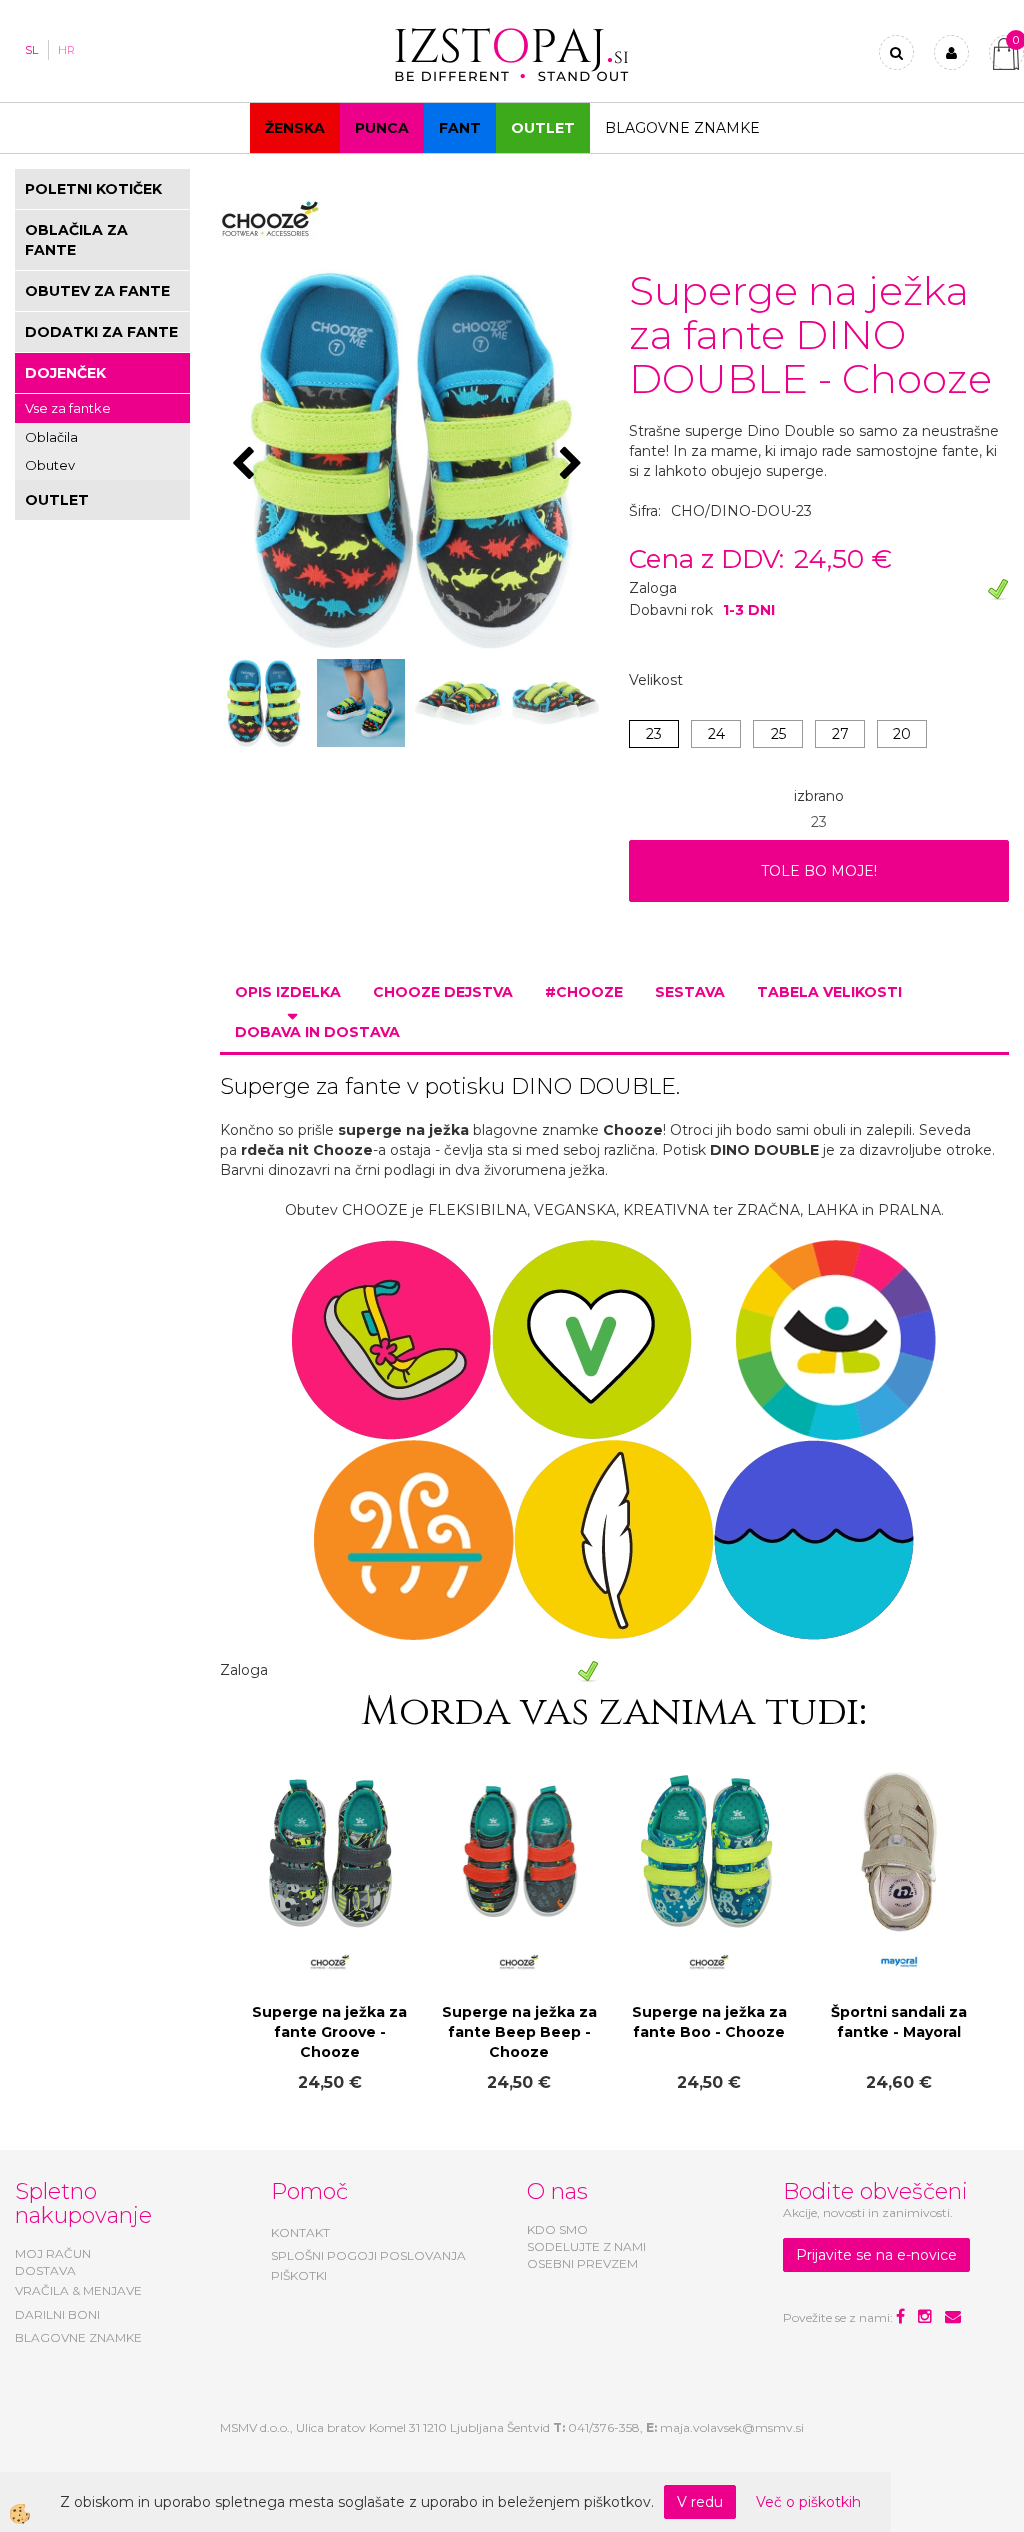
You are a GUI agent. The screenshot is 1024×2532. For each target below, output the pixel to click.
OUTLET (543, 128)
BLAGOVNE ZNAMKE (78, 2337)
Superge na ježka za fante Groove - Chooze (329, 2032)
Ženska (295, 128)
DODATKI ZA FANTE (101, 332)
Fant (460, 128)
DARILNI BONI (57, 2314)
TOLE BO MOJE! (819, 871)
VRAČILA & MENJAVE (78, 2290)
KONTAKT (300, 2232)
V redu (700, 2502)
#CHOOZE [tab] (584, 992)
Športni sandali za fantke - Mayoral (899, 2022)
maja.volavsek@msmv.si (732, 2427)
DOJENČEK (65, 373)
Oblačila (51, 437)
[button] (573, 465)
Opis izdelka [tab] (288, 992)
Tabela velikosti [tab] (829, 992)
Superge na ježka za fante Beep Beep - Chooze (519, 2032)
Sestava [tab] (690, 992)
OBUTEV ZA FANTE (97, 291)
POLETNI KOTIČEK (93, 189)
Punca (382, 128)
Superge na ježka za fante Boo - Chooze (709, 2022)
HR (66, 50)
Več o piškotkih (808, 2502)
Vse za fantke (68, 408)
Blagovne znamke (682, 128)
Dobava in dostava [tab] (317, 1032)
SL (31, 50)
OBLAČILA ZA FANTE (76, 240)
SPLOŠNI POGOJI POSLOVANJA (368, 2255)
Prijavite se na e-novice (876, 2255)
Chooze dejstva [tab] (443, 992)
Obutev (50, 465)
